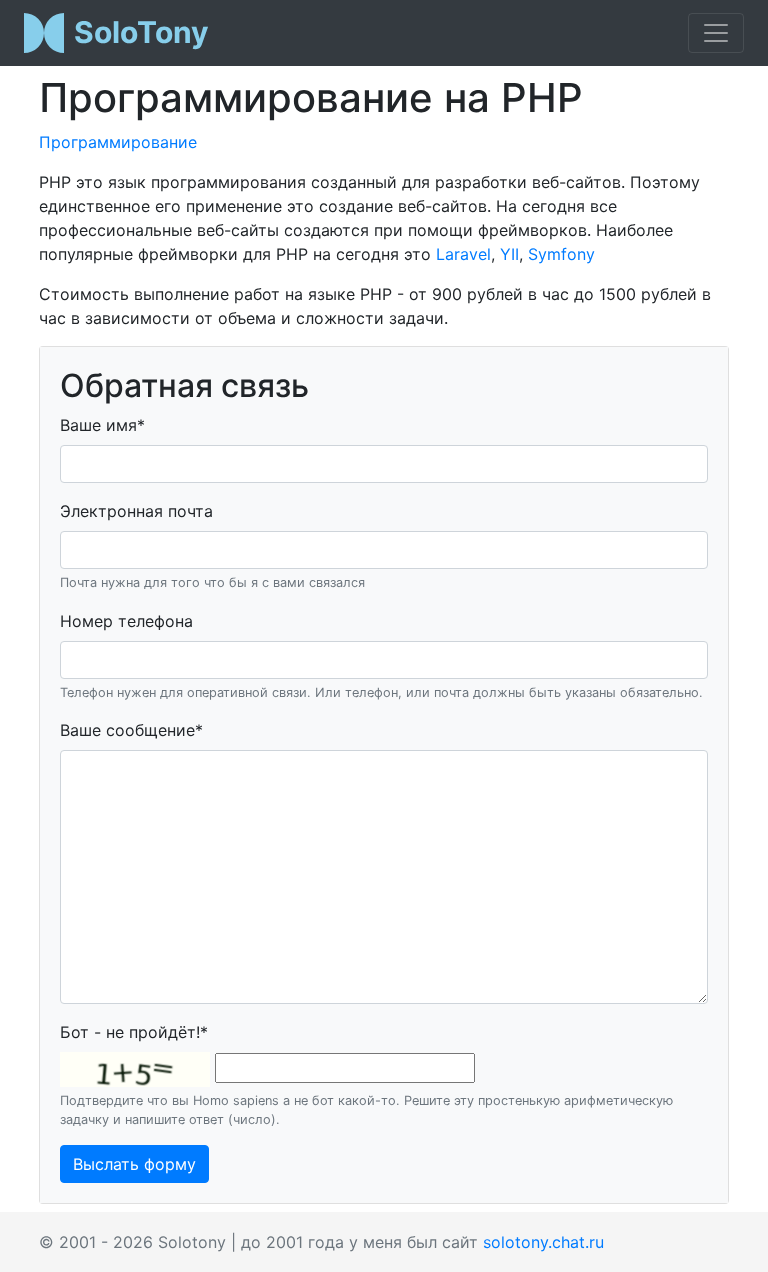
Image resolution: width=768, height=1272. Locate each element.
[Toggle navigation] (716, 33)
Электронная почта (136, 511)
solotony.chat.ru (543, 1242)
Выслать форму (134, 1164)
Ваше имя (102, 425)
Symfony (561, 254)
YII (509, 254)
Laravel (463, 254)
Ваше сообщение (131, 730)
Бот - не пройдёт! (134, 1032)
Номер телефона (126, 621)
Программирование (118, 142)
